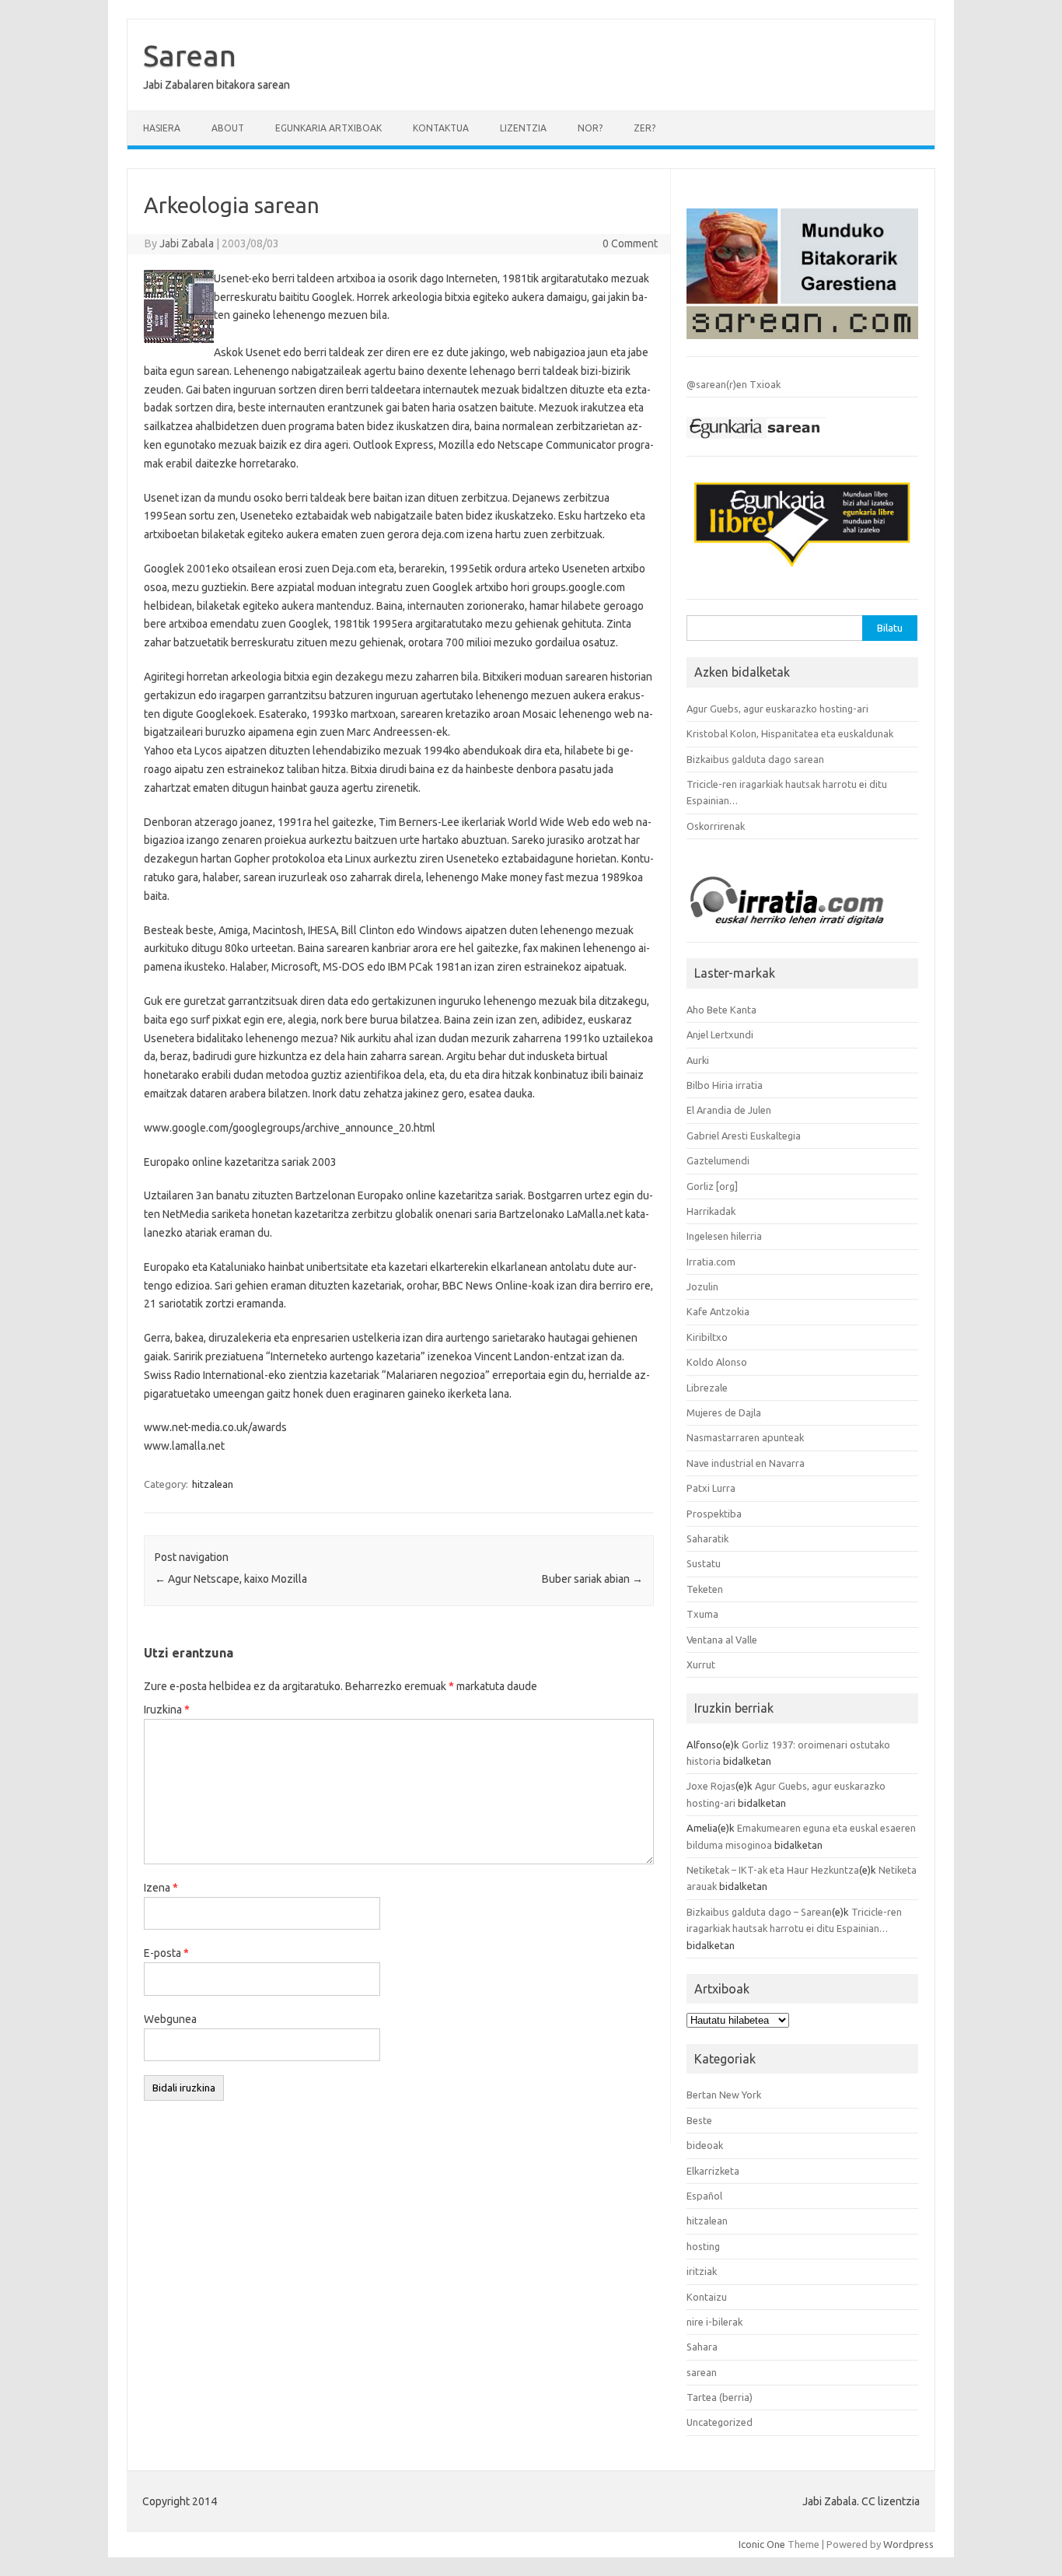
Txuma (702, 1614)
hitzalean (213, 1484)
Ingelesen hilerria (724, 1236)
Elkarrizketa (713, 2171)
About (228, 128)
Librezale (707, 1388)
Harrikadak (711, 1211)
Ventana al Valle (722, 1640)
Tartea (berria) (720, 2397)
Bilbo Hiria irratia (725, 1085)
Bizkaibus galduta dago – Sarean (759, 1912)
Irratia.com (711, 1262)
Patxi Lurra (711, 1488)
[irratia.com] (802, 929)
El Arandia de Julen (729, 1110)
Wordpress (908, 2544)
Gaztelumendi (718, 1160)
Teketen (705, 1589)
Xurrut (701, 1664)
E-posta (166, 1953)
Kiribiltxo (707, 1337)
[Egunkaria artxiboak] (756, 443)
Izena (161, 1888)
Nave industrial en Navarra (746, 1463)
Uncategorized (720, 2422)
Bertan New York (724, 2095)
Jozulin (702, 1286)
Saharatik (707, 1538)
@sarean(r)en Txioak (734, 384)
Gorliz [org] (712, 1186)
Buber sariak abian (592, 1579)
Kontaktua (441, 128)
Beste (699, 2120)
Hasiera (162, 128)
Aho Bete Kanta (721, 1010)
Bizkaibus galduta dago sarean (755, 759)
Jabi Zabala (187, 243)
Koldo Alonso (717, 1362)
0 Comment (630, 243)
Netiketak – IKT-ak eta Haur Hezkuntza (773, 1870)
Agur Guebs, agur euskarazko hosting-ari (777, 709)
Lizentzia (523, 128)
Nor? (590, 128)
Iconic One (762, 2544)
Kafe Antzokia (718, 1311)
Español (704, 2196)
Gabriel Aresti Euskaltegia (744, 1136)
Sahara (702, 2347)
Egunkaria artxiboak (328, 128)
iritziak (702, 2271)
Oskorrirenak (716, 826)
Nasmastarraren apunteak (745, 1437)
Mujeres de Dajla (724, 1412)
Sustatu (704, 1563)
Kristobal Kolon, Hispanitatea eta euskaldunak (790, 733)
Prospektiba (714, 1514)
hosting (703, 2246)
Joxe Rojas (711, 1786)
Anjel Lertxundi (720, 1034)
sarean (702, 2372)
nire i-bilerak (714, 2322)
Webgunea (170, 2019)
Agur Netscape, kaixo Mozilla (231, 1579)
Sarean (190, 55)
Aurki (698, 1060)
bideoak (705, 2145)
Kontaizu (707, 2297)
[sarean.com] (802, 343)
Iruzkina (167, 1710)
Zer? (645, 128)
